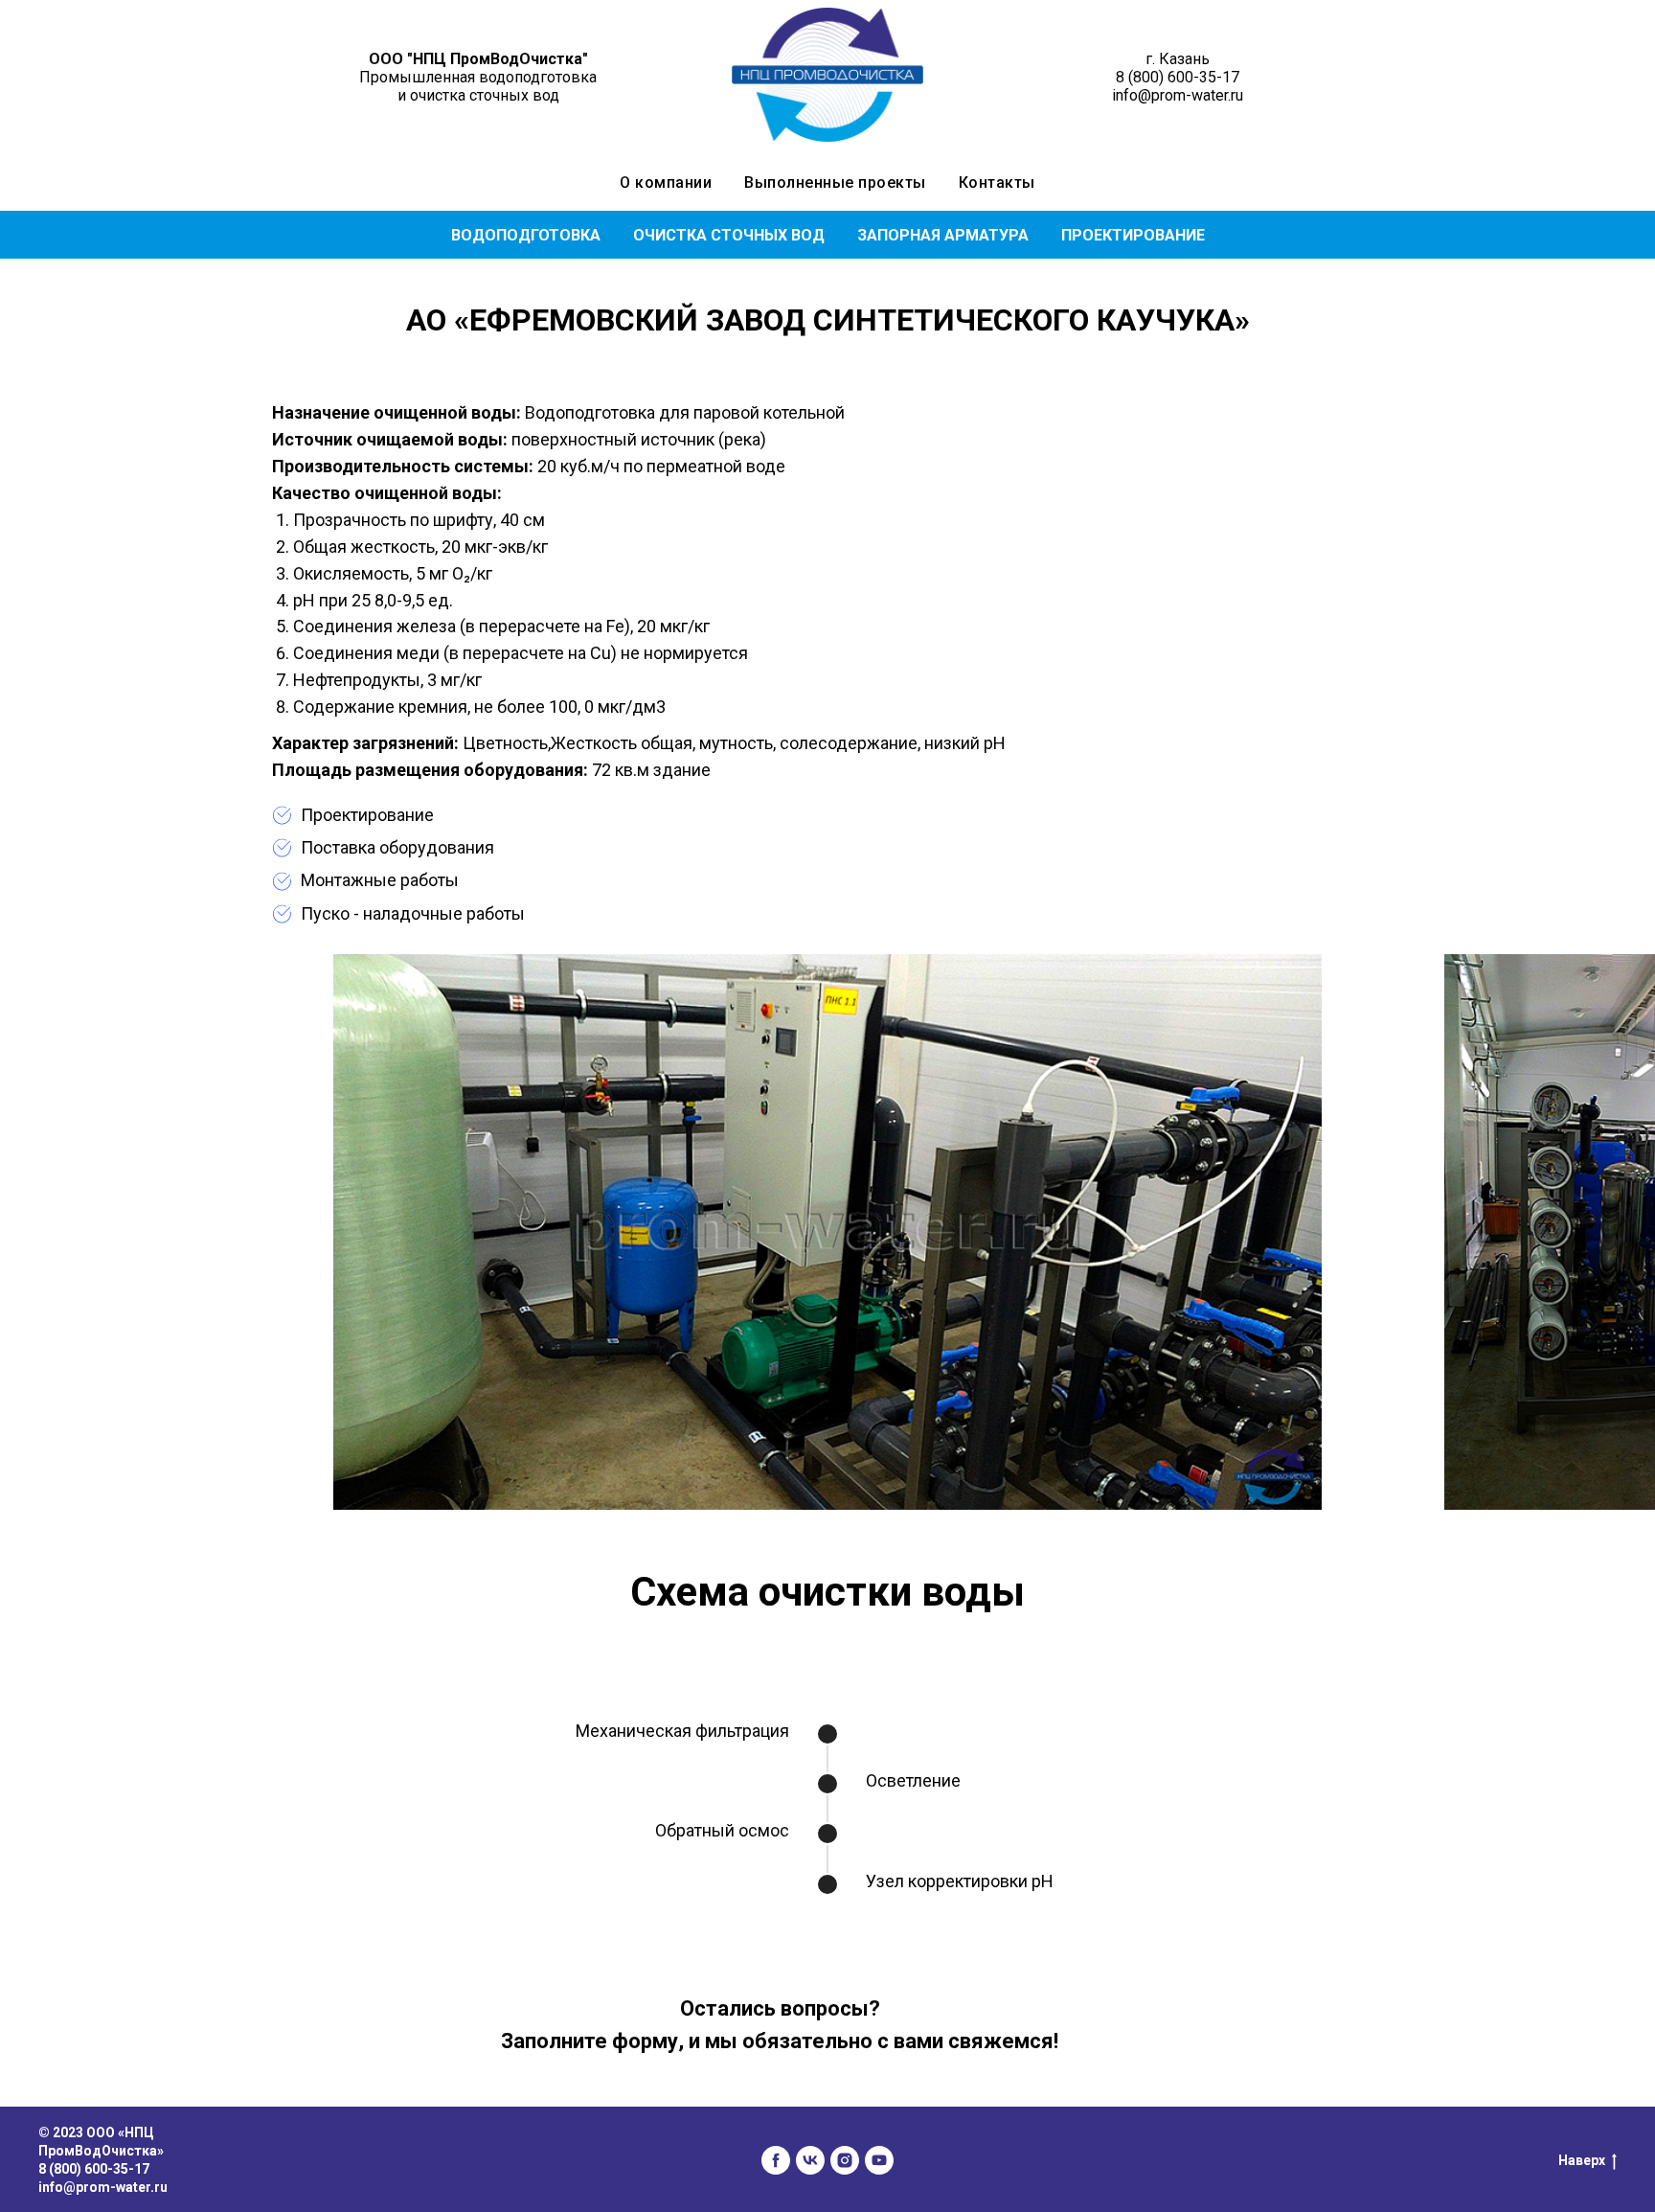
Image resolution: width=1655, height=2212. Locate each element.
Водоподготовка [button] (526, 235)
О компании (666, 182)
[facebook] (776, 2160)
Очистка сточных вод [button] (729, 235)
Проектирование (1133, 235)
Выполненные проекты (835, 182)
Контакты (997, 182)
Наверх (1582, 2160)
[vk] (810, 2160)
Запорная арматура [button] (943, 235)
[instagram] (845, 2160)
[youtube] (879, 2160)
